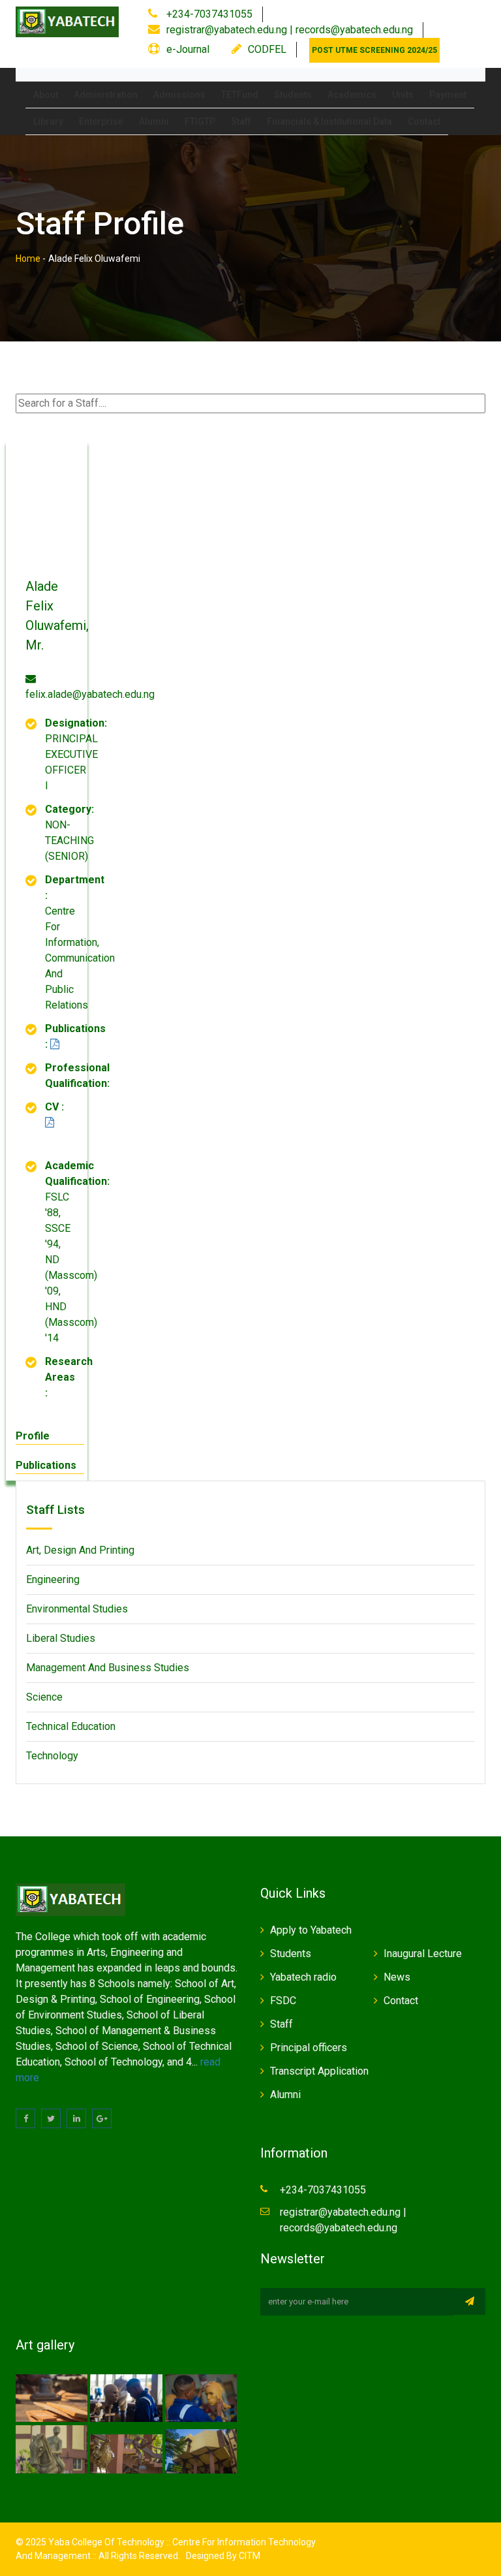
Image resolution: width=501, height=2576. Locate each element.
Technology (52, 1756)
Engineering (53, 1579)
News (397, 1977)
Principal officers (309, 2048)
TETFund (240, 95)
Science (44, 1697)
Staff (241, 121)
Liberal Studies (61, 1638)
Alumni (154, 121)
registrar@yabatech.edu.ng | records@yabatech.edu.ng (290, 30)
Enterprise (101, 121)
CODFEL (267, 49)
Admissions (179, 95)
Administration (106, 95)
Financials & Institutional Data (329, 121)
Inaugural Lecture (423, 1954)
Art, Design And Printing (80, 1550)
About (46, 95)
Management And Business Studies (108, 1668)
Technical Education (71, 1726)
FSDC (283, 2001)
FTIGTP (200, 121)
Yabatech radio (303, 1977)
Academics (352, 95)
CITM (249, 2556)
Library (48, 121)
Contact (424, 121)
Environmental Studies (77, 1609)
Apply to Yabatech (311, 1930)
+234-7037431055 (208, 14)
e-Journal (188, 49)
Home (28, 259)
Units (403, 95)
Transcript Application (319, 2071)
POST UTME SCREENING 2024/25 (374, 50)
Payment (448, 95)
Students (293, 95)
